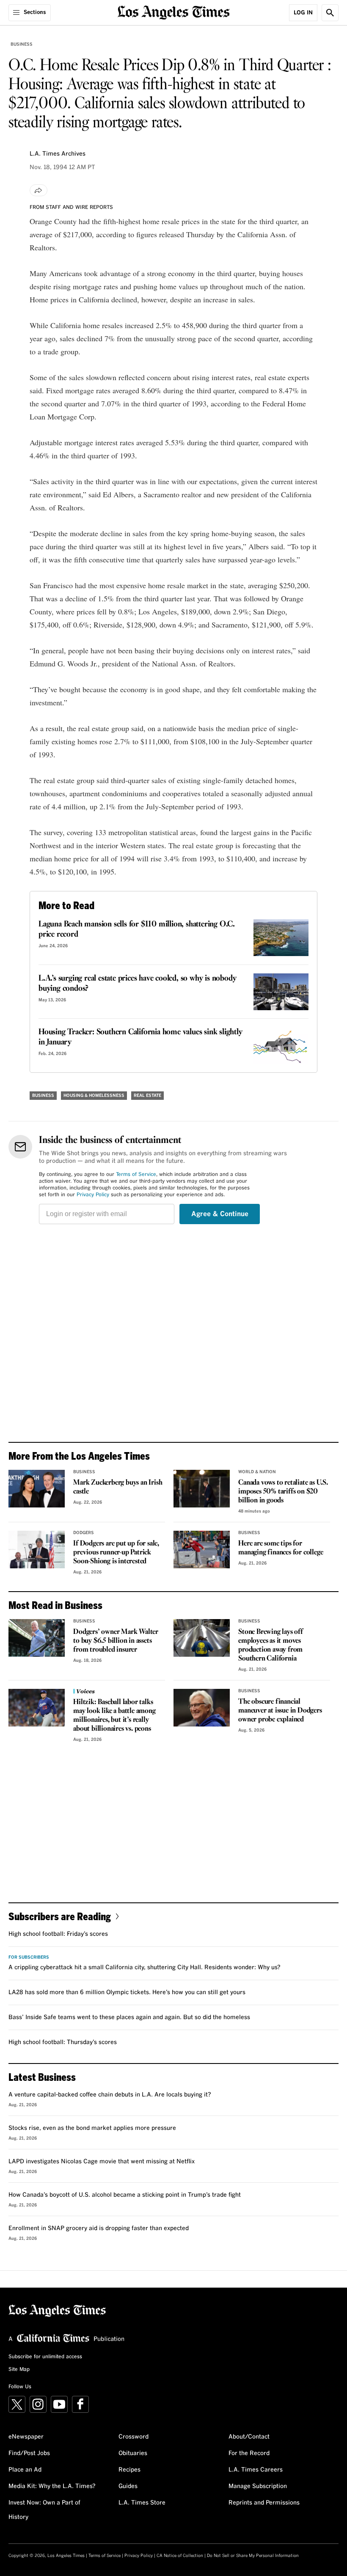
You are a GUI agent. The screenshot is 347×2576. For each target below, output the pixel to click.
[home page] (174, 12)
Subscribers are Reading (60, 1916)
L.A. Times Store (142, 2503)
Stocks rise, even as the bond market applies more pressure (92, 2128)
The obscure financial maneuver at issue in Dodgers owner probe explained (280, 1711)
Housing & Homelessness (94, 1096)
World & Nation (257, 1472)
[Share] (39, 190)
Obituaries (133, 2453)
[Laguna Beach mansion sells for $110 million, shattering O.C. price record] (281, 938)
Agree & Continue (220, 1214)
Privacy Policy (93, 1195)
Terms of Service (136, 1175)
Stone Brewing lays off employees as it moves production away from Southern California (271, 1645)
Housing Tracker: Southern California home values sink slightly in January (140, 1037)
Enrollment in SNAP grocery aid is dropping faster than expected (99, 2228)
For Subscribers (29, 1957)
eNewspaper (26, 2437)
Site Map (19, 2370)
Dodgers (84, 1533)
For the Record (249, 2453)
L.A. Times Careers (256, 2470)
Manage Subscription (258, 2486)
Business (22, 44)
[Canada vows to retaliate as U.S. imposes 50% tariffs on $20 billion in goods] (202, 1489)
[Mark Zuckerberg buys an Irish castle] (37, 1489)
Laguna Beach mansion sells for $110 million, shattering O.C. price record (137, 929)
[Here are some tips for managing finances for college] (202, 1550)
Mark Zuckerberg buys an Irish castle (118, 1487)
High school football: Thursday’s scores (63, 2042)
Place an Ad (25, 2470)
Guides (128, 2486)
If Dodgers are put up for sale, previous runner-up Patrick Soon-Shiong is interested (116, 1552)
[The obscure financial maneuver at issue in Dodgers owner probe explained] (202, 1708)
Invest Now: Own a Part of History (44, 2510)
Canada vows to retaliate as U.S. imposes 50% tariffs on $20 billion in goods (283, 1492)
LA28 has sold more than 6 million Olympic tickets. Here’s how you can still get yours (127, 1992)
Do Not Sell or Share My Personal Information (253, 2556)
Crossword (134, 2437)
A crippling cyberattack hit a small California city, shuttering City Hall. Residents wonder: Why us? (145, 1968)
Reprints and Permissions (264, 2503)
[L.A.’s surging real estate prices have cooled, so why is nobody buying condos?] (281, 992)
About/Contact (249, 2437)
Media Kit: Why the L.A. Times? (52, 2486)
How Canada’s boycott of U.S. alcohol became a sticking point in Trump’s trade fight (125, 2195)
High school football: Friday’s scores (58, 1934)
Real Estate (147, 1096)
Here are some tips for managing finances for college (281, 1548)
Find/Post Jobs (29, 2453)
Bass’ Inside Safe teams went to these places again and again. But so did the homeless (129, 2017)
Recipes (129, 2470)
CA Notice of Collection (180, 2556)
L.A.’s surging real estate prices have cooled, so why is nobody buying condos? (137, 984)
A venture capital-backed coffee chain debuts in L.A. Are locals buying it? (110, 2095)
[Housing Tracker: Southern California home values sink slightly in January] (281, 1045)
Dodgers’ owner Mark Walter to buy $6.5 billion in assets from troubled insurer (116, 1641)
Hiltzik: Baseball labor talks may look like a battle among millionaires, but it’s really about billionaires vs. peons (114, 1716)
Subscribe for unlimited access (45, 2357)
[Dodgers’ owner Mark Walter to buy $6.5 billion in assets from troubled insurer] (37, 1638)
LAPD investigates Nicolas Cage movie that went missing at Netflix (102, 2162)
